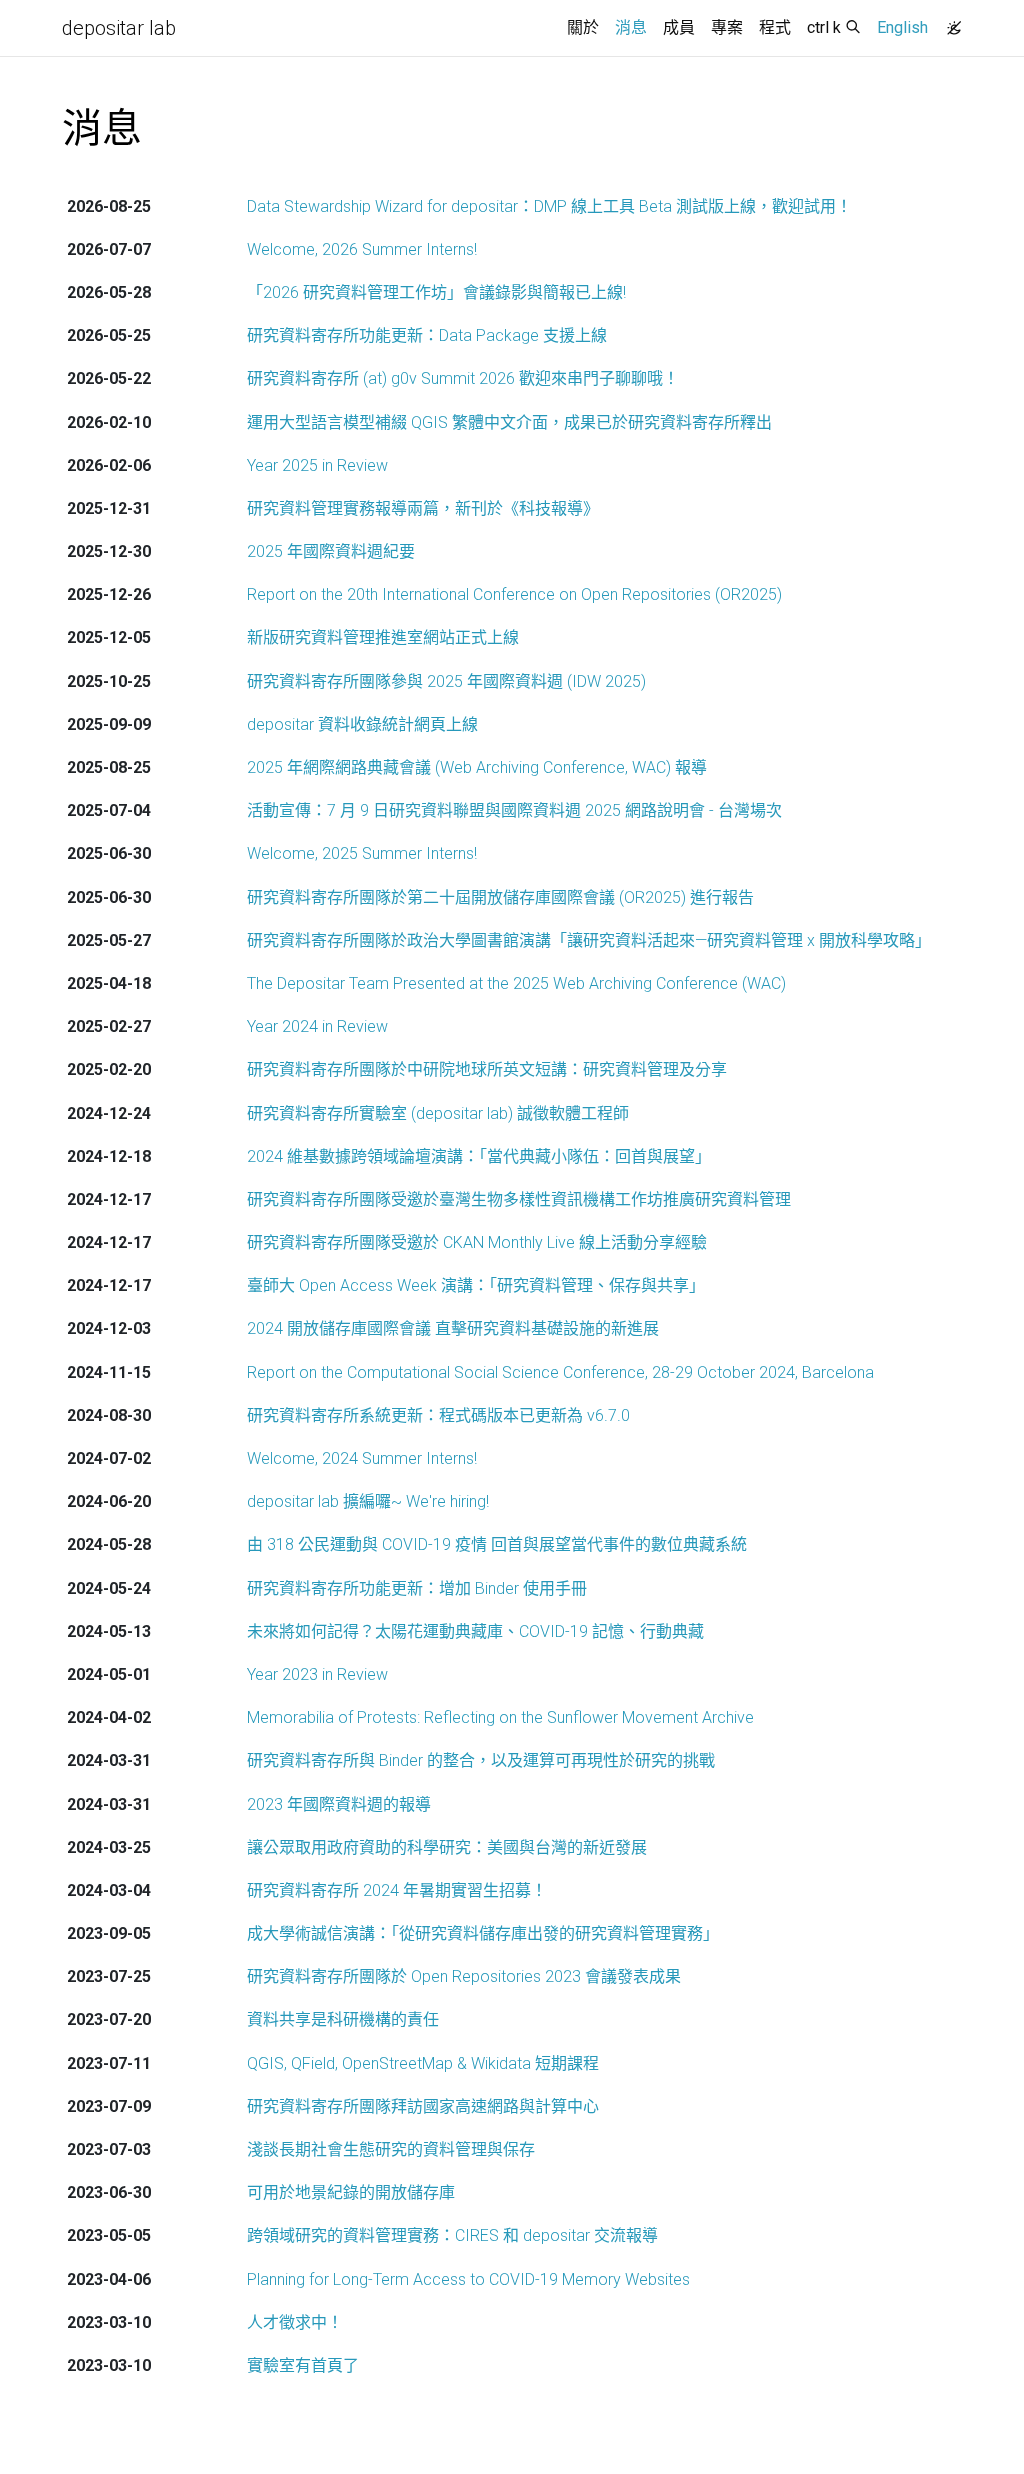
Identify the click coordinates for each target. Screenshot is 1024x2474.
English (902, 27)
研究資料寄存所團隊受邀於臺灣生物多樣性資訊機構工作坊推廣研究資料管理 (519, 1199)
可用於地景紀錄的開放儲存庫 (351, 2192)
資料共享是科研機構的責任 (343, 2019)
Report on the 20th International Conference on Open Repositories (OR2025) (514, 594)
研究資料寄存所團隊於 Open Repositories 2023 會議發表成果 (464, 1976)
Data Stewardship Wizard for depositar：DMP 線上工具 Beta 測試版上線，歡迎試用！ (549, 206)
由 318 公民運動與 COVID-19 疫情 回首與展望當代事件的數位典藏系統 (497, 1544)
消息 (635, 27)
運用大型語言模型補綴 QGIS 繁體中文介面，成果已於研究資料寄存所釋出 (509, 422)
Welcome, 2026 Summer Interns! (362, 249)
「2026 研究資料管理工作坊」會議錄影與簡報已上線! (436, 292)
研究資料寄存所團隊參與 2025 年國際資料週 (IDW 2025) (446, 681)
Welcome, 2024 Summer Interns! (362, 1458)
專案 (727, 27)
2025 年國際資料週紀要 (331, 551)
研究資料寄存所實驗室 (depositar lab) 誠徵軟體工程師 (438, 1113)
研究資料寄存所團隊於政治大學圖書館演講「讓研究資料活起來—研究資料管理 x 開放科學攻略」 (589, 940)
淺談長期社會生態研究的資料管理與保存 (391, 2149)
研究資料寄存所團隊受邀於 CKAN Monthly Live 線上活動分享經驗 (477, 1242)
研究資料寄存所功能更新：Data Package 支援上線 (427, 335)
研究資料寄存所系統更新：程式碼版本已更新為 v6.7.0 (438, 1415)
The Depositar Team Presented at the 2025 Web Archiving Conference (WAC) (516, 983)
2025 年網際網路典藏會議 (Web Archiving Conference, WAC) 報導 (477, 767)
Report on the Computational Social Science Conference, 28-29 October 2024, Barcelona (560, 1372)
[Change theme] (949, 22)
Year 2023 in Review (317, 1674)
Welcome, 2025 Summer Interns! (362, 853)
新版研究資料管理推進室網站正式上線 (383, 637)
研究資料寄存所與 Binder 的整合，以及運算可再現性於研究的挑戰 (481, 1760)
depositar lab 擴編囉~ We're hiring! (368, 1501)
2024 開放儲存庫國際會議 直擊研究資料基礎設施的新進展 (453, 1328)
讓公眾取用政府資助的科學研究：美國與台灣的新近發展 (447, 1847)
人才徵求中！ (295, 2322)
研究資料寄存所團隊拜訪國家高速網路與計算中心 (423, 2106)
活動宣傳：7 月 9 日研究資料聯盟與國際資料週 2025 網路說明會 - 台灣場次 (514, 810)
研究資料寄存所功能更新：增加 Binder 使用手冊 (417, 1588)
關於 (583, 27)
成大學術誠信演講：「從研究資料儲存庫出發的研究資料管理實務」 (483, 1933)
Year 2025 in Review (317, 465)
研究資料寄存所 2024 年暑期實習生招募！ (397, 1890)
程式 (775, 27)
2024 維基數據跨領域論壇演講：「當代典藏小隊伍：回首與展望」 (479, 1156)
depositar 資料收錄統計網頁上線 (362, 724)
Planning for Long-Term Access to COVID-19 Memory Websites (468, 2279)
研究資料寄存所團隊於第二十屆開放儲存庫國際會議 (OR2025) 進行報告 (500, 897)
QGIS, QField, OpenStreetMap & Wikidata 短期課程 (423, 2063)
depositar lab (119, 28)
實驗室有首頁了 (303, 2365)
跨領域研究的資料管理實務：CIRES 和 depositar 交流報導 (452, 2235)
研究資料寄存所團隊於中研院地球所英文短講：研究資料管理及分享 (487, 1069)
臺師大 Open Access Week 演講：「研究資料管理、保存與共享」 (476, 1285)
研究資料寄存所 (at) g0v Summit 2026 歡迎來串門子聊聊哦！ (463, 378)
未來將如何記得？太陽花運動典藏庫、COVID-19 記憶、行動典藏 (475, 1631)
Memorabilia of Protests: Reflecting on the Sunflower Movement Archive (500, 1717)
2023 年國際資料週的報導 (339, 1804)
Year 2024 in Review (317, 1026)
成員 (679, 27)
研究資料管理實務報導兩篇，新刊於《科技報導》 (423, 508)
